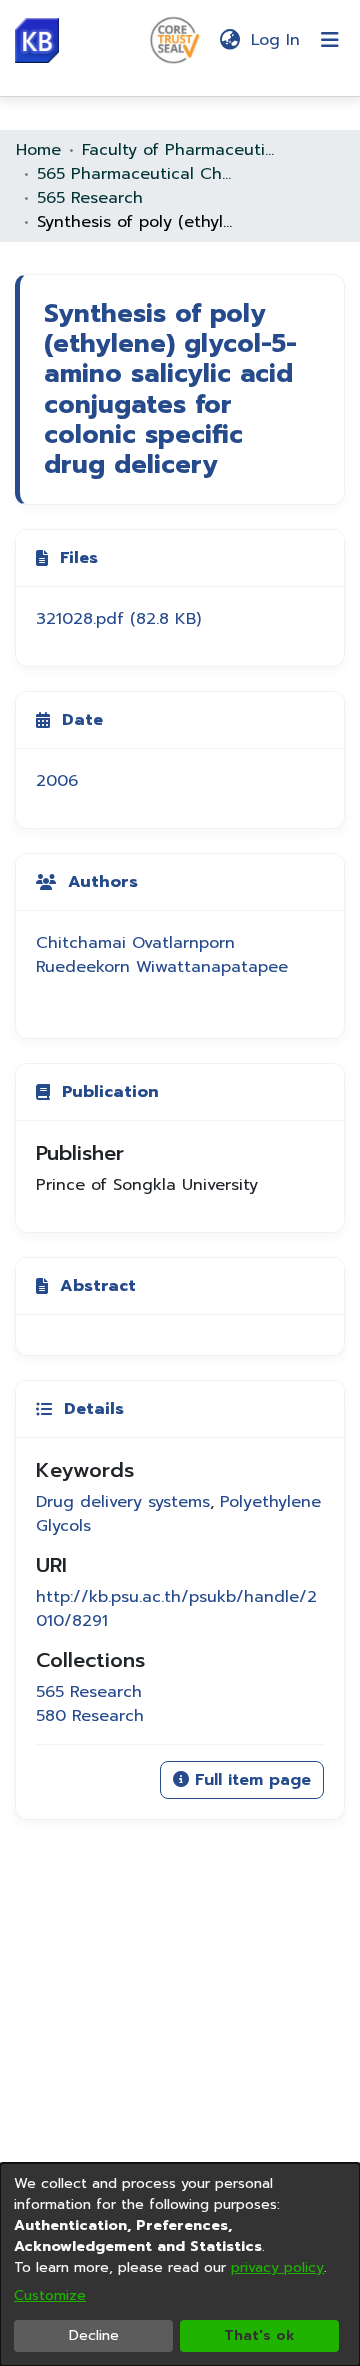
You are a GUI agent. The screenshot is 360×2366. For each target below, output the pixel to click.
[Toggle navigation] (330, 40)
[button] (37, 40)
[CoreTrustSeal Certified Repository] (175, 39)
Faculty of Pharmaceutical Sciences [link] (182, 150)
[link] (118, 619)
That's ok (259, 2335)
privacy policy (277, 2267)
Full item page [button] (250, 1780)
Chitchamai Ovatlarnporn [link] (135, 943)
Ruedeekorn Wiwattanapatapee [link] (162, 967)
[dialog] (180, 2264)
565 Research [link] (90, 198)
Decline (94, 2335)
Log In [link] (276, 40)
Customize (50, 2295)
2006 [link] (57, 781)
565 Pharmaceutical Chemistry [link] (137, 174)
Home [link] (38, 150)
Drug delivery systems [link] (123, 1502)
